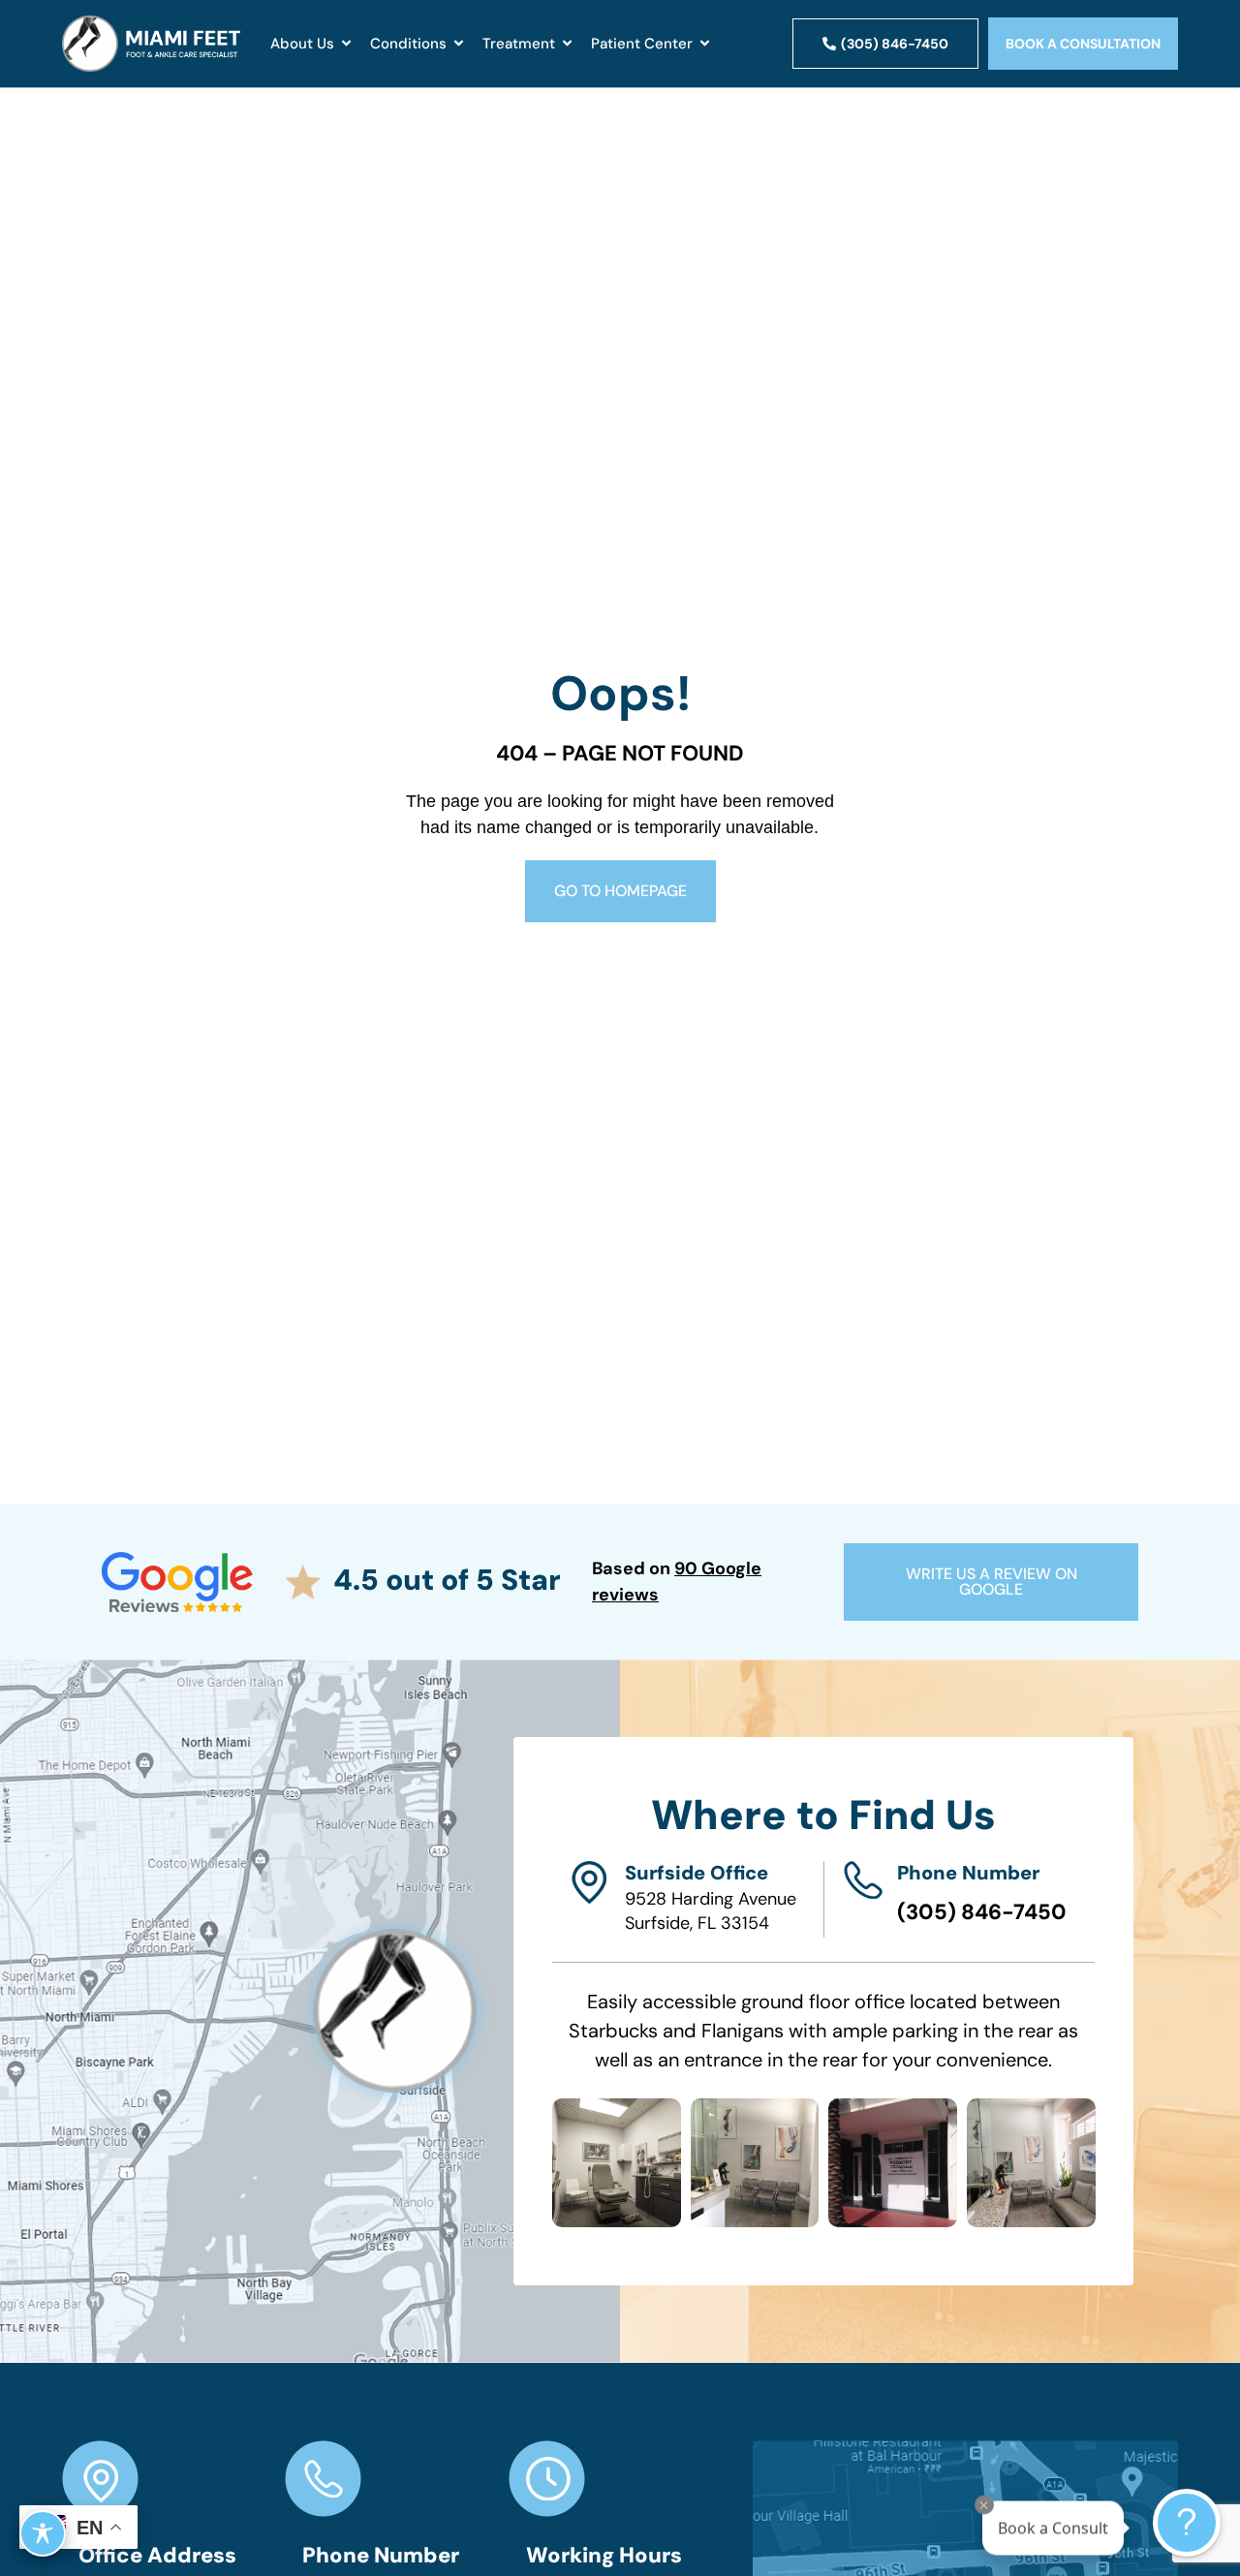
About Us (302, 44)
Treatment (519, 44)
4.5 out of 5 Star (447, 1580)
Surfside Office (697, 1873)
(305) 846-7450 (982, 1912)
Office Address (157, 2555)
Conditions (408, 44)
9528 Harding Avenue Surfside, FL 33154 (711, 1911)
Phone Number (968, 1873)
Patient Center (642, 44)
